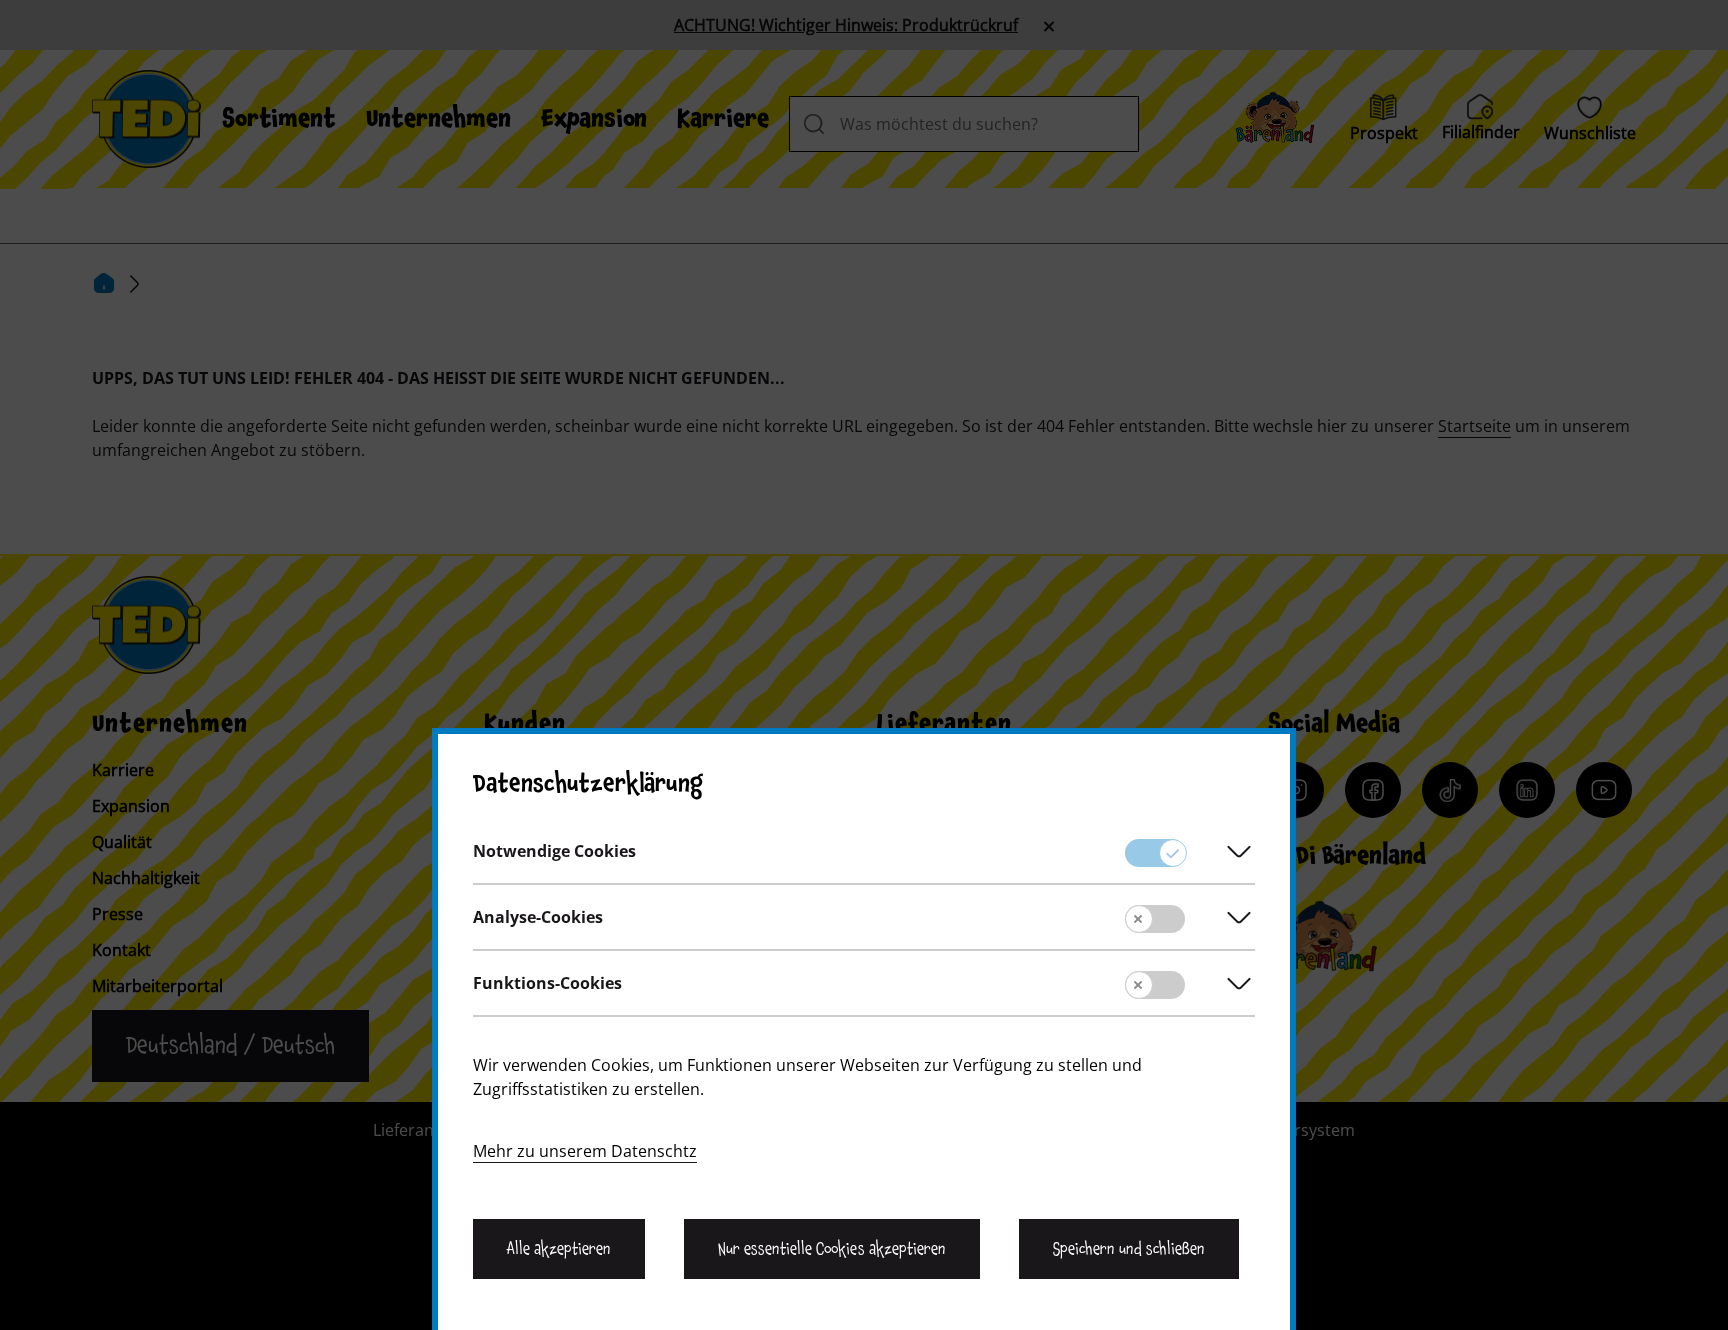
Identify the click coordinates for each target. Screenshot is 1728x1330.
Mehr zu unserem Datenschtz (585, 1151)
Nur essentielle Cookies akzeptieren (831, 1249)
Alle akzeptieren (559, 1249)
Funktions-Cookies (547, 983)
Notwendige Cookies (554, 851)
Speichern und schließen (1129, 1249)
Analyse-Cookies (538, 917)
